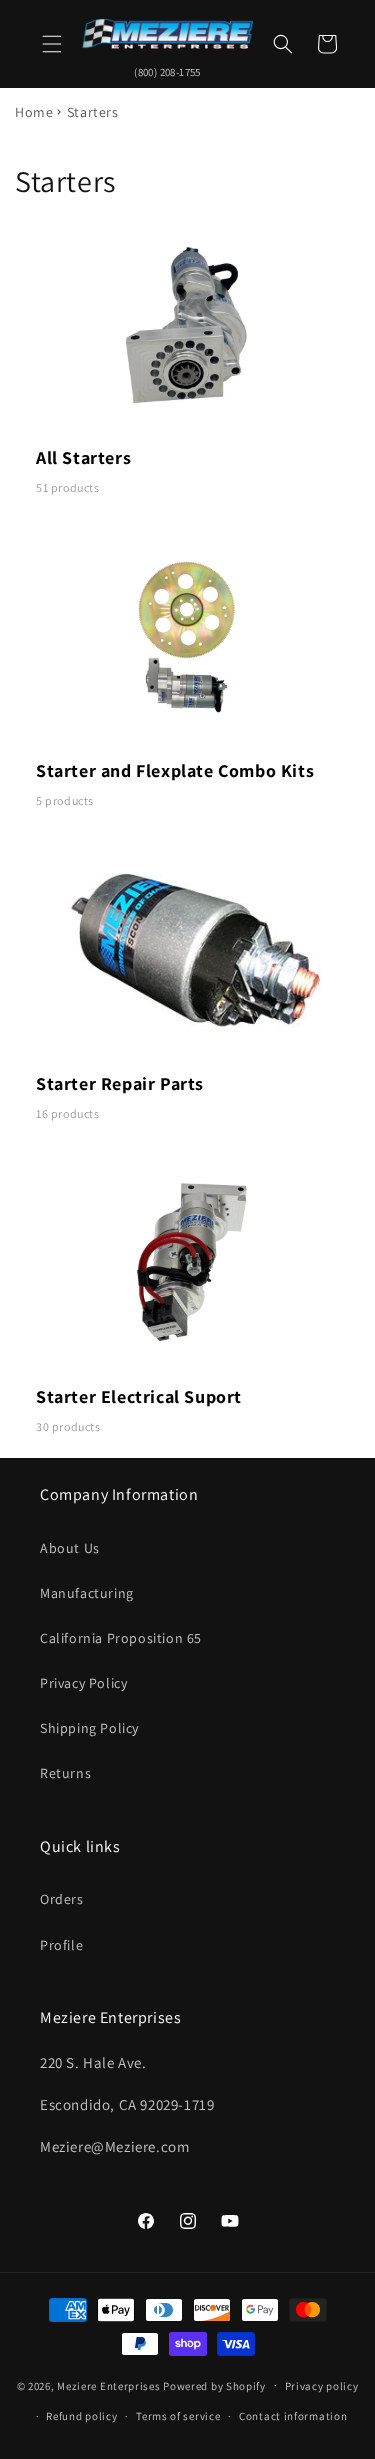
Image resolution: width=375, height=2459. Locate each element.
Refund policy (81, 2416)
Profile (61, 1945)
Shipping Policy (89, 1728)
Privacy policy (322, 2386)
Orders (62, 1899)
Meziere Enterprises (108, 2385)
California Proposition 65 (121, 1638)
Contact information (293, 2416)
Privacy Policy (83, 1683)
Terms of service (178, 2416)
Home (34, 112)
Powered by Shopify (214, 2385)
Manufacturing (87, 1593)
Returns (65, 1773)
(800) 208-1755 (167, 72)
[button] (52, 44)
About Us (70, 1548)
